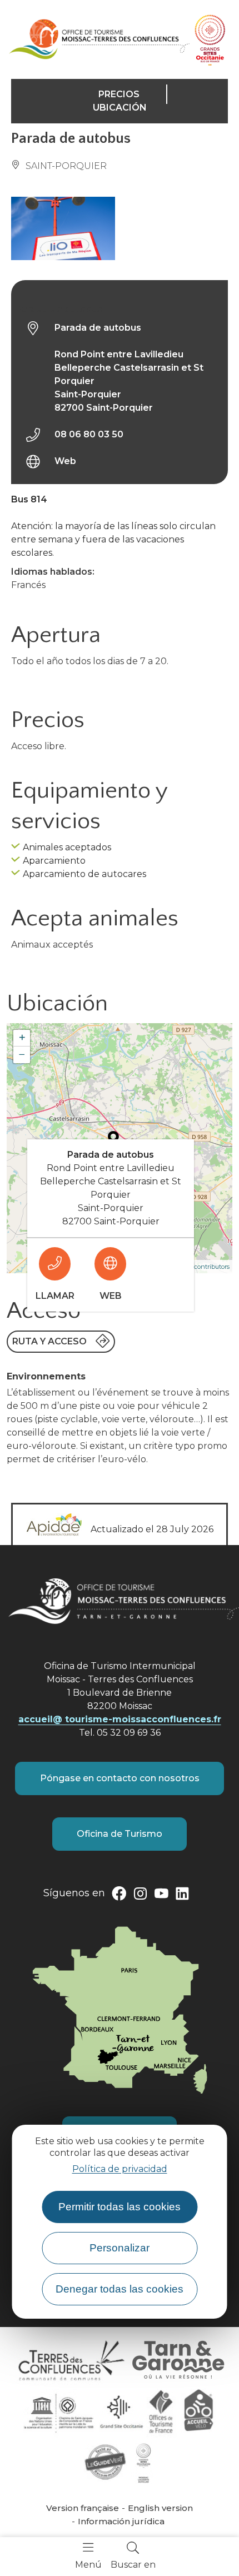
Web (65, 461)
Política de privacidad (120, 2169)
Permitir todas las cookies (120, 2207)
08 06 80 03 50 (89, 434)
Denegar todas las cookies (120, 2289)
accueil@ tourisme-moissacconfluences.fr (120, 1719)
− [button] (22, 1055)
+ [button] (22, 1038)
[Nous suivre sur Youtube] (161, 1896)
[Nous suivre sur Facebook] (119, 1896)
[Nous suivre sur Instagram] (140, 1896)
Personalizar (120, 2248)
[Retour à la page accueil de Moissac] (99, 39)
